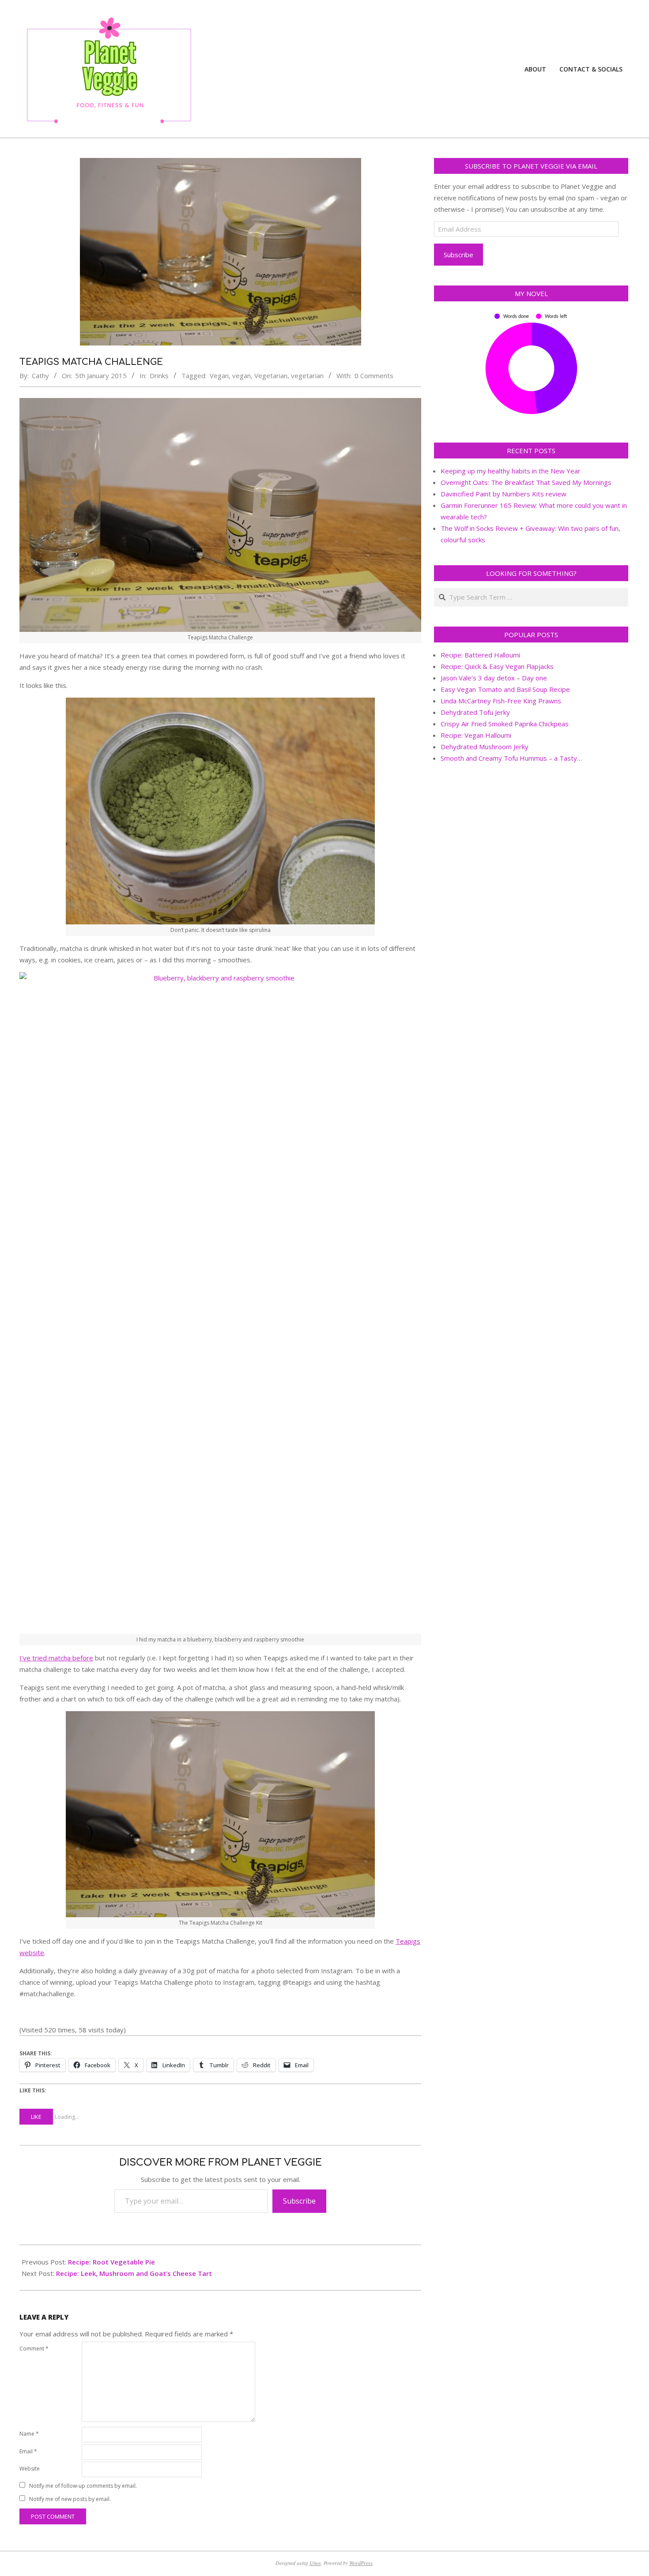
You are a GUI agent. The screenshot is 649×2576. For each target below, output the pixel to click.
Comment (34, 2349)
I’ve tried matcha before (56, 1658)
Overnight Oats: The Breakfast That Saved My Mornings (526, 482)
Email (28, 2451)
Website (30, 2469)
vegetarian (307, 376)
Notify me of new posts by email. (70, 2499)
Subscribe (299, 2201)
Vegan (219, 376)
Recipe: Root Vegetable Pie (111, 2262)
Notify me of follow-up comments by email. (83, 2486)
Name (29, 2434)
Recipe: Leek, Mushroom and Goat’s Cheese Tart (134, 2273)
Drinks (159, 376)
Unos (315, 2563)
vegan (241, 376)
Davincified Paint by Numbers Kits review (504, 494)
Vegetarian (271, 376)
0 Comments (374, 376)
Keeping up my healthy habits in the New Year (511, 471)
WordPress (361, 2563)
